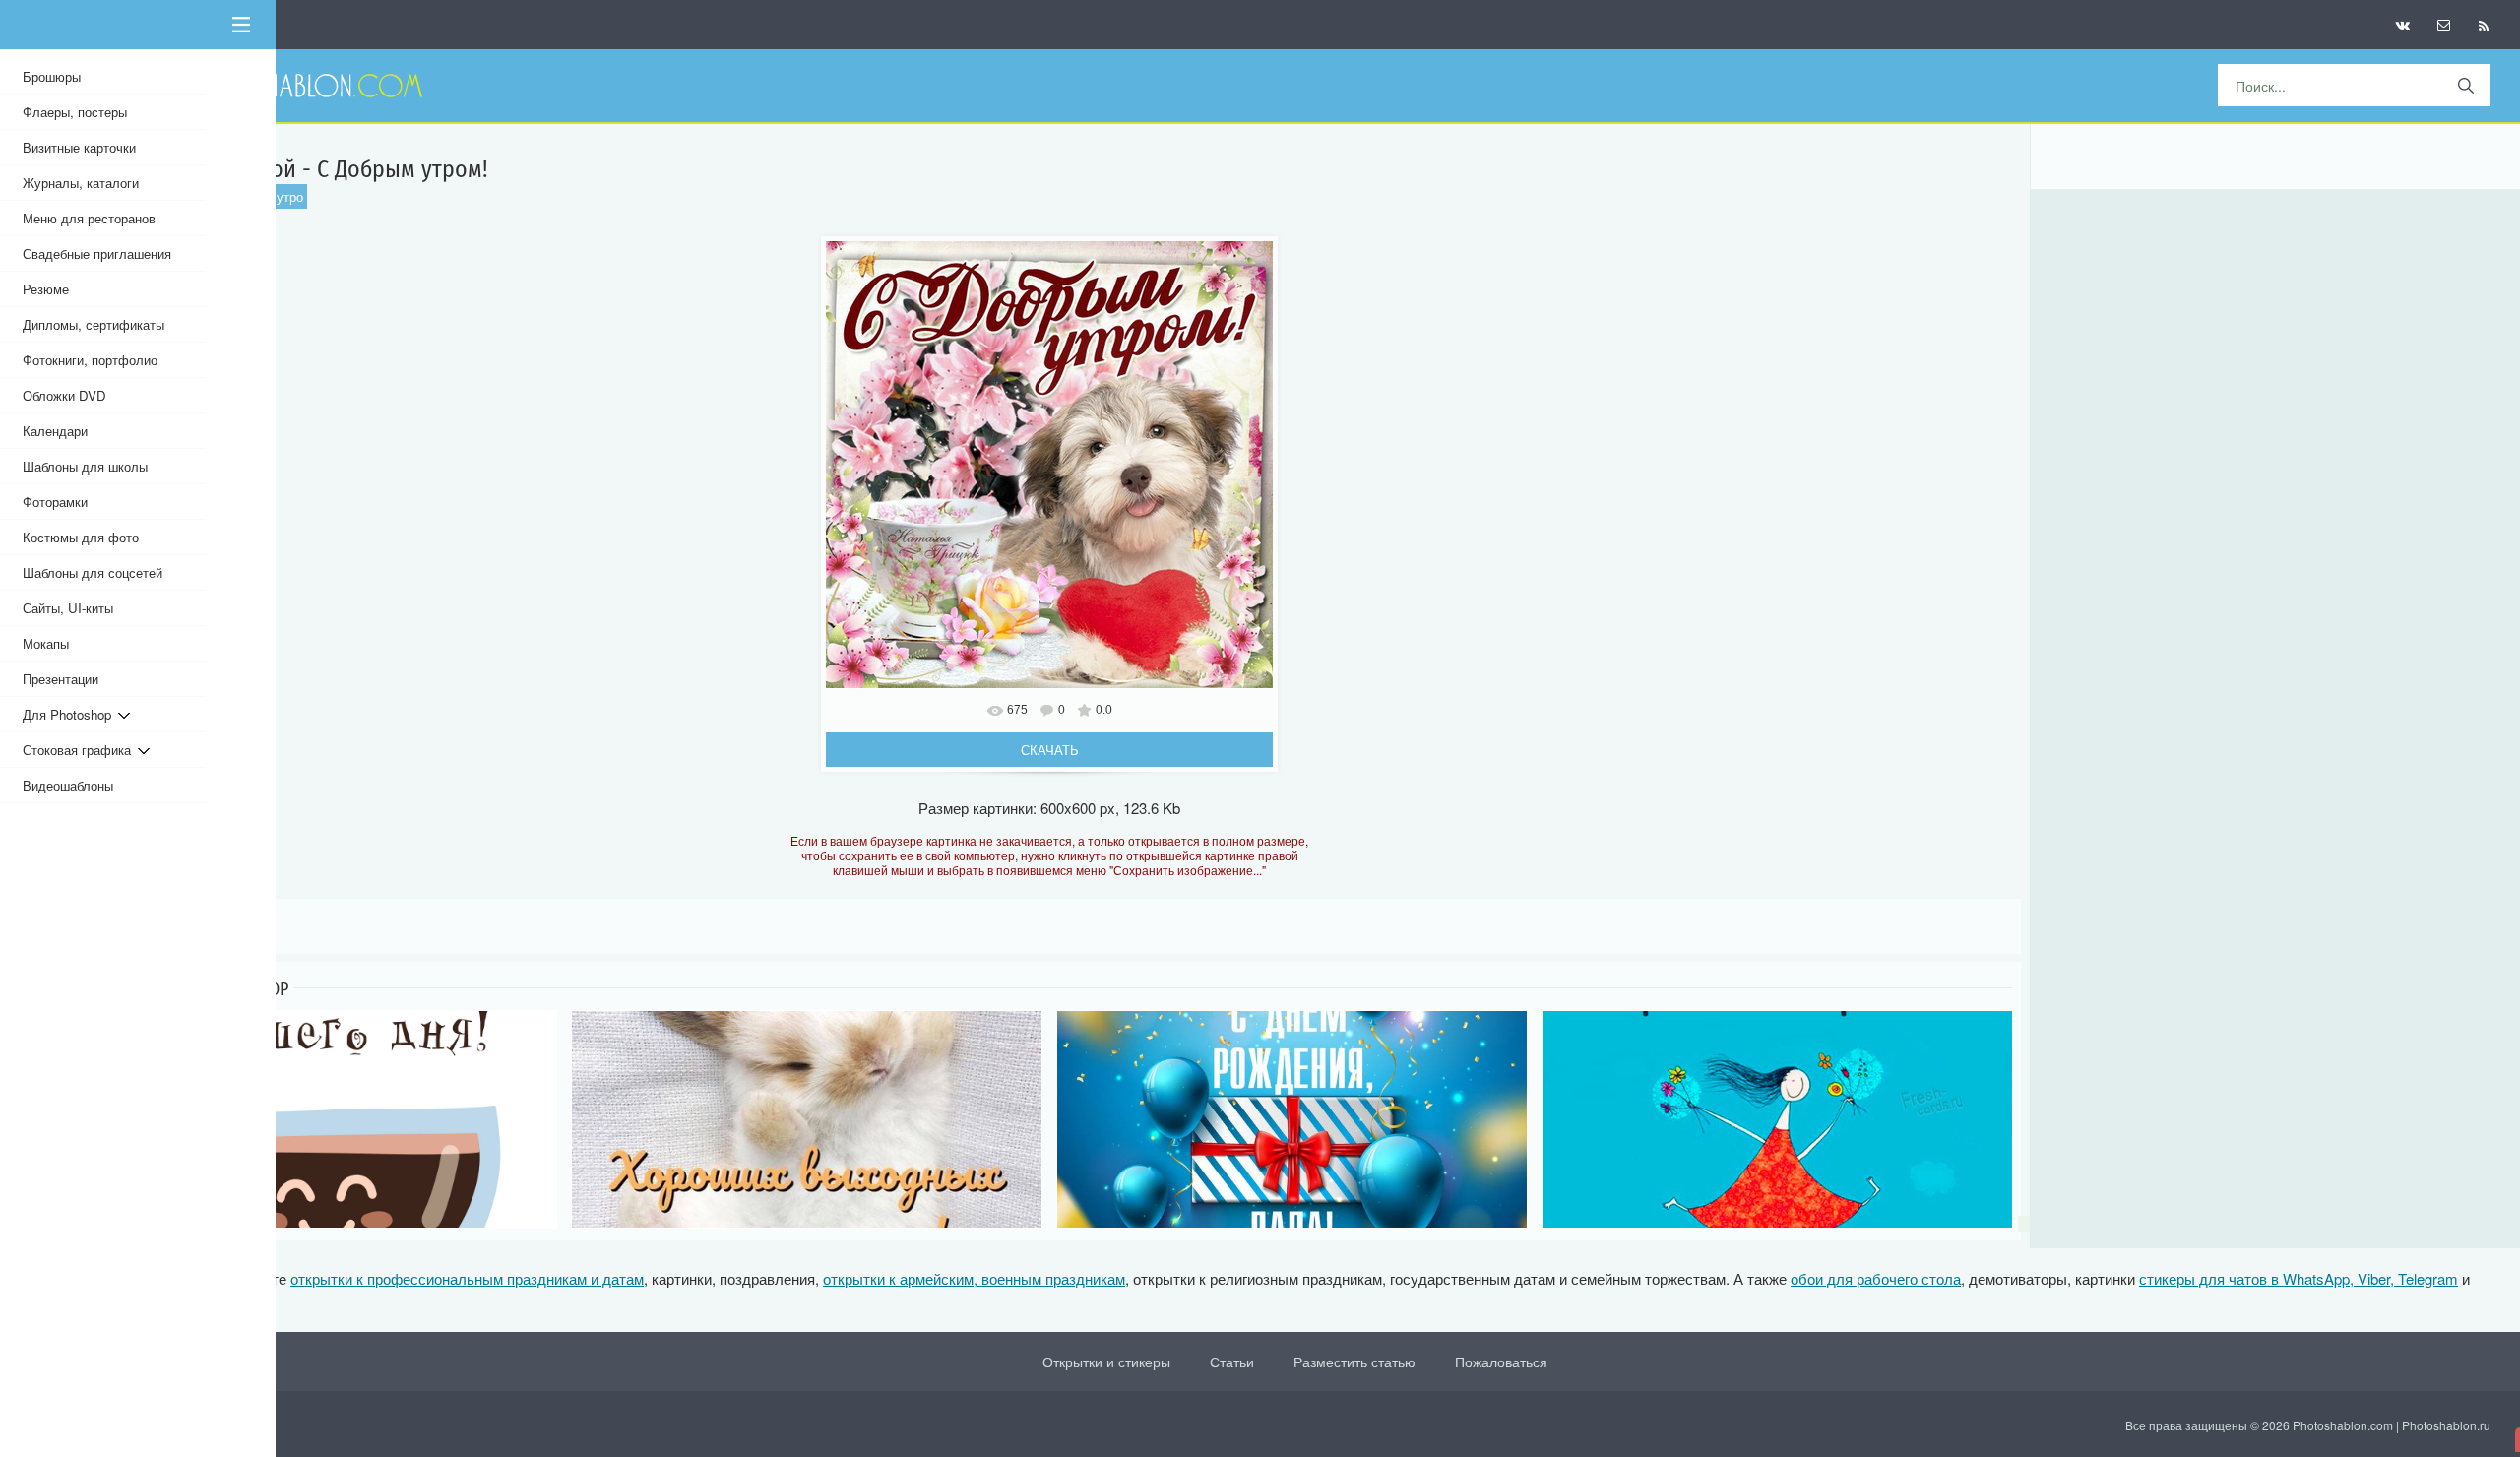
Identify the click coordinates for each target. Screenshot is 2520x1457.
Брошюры (52, 76)
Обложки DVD (64, 395)
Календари (55, 431)
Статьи (1232, 1362)
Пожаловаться (1501, 1362)
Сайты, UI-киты (68, 608)
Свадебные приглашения (97, 253)
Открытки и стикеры (1106, 1362)
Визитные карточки (79, 147)
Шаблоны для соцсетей (93, 572)
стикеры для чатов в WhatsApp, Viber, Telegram (2299, 1278)
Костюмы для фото (81, 537)
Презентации (61, 679)
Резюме (46, 289)
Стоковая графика (80, 750)
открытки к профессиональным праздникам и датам (467, 1278)
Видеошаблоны (68, 785)
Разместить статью (1354, 1362)
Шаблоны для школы (85, 466)
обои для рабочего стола (1876, 1278)
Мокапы (46, 643)
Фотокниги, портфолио (90, 360)
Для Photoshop (70, 714)
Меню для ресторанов (89, 218)
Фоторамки (55, 502)
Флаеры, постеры (75, 112)
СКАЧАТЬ (1050, 750)
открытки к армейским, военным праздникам (974, 1278)
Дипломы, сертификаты (94, 324)
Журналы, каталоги (81, 183)
